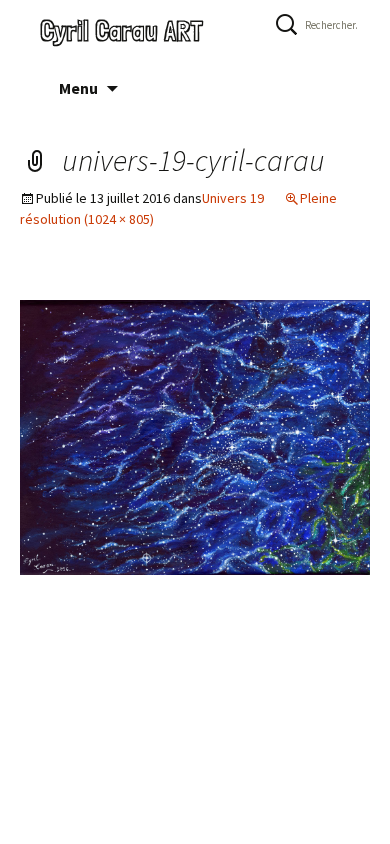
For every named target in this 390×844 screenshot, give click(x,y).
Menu (78, 88)
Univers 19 (233, 198)
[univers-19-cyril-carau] (195, 436)
